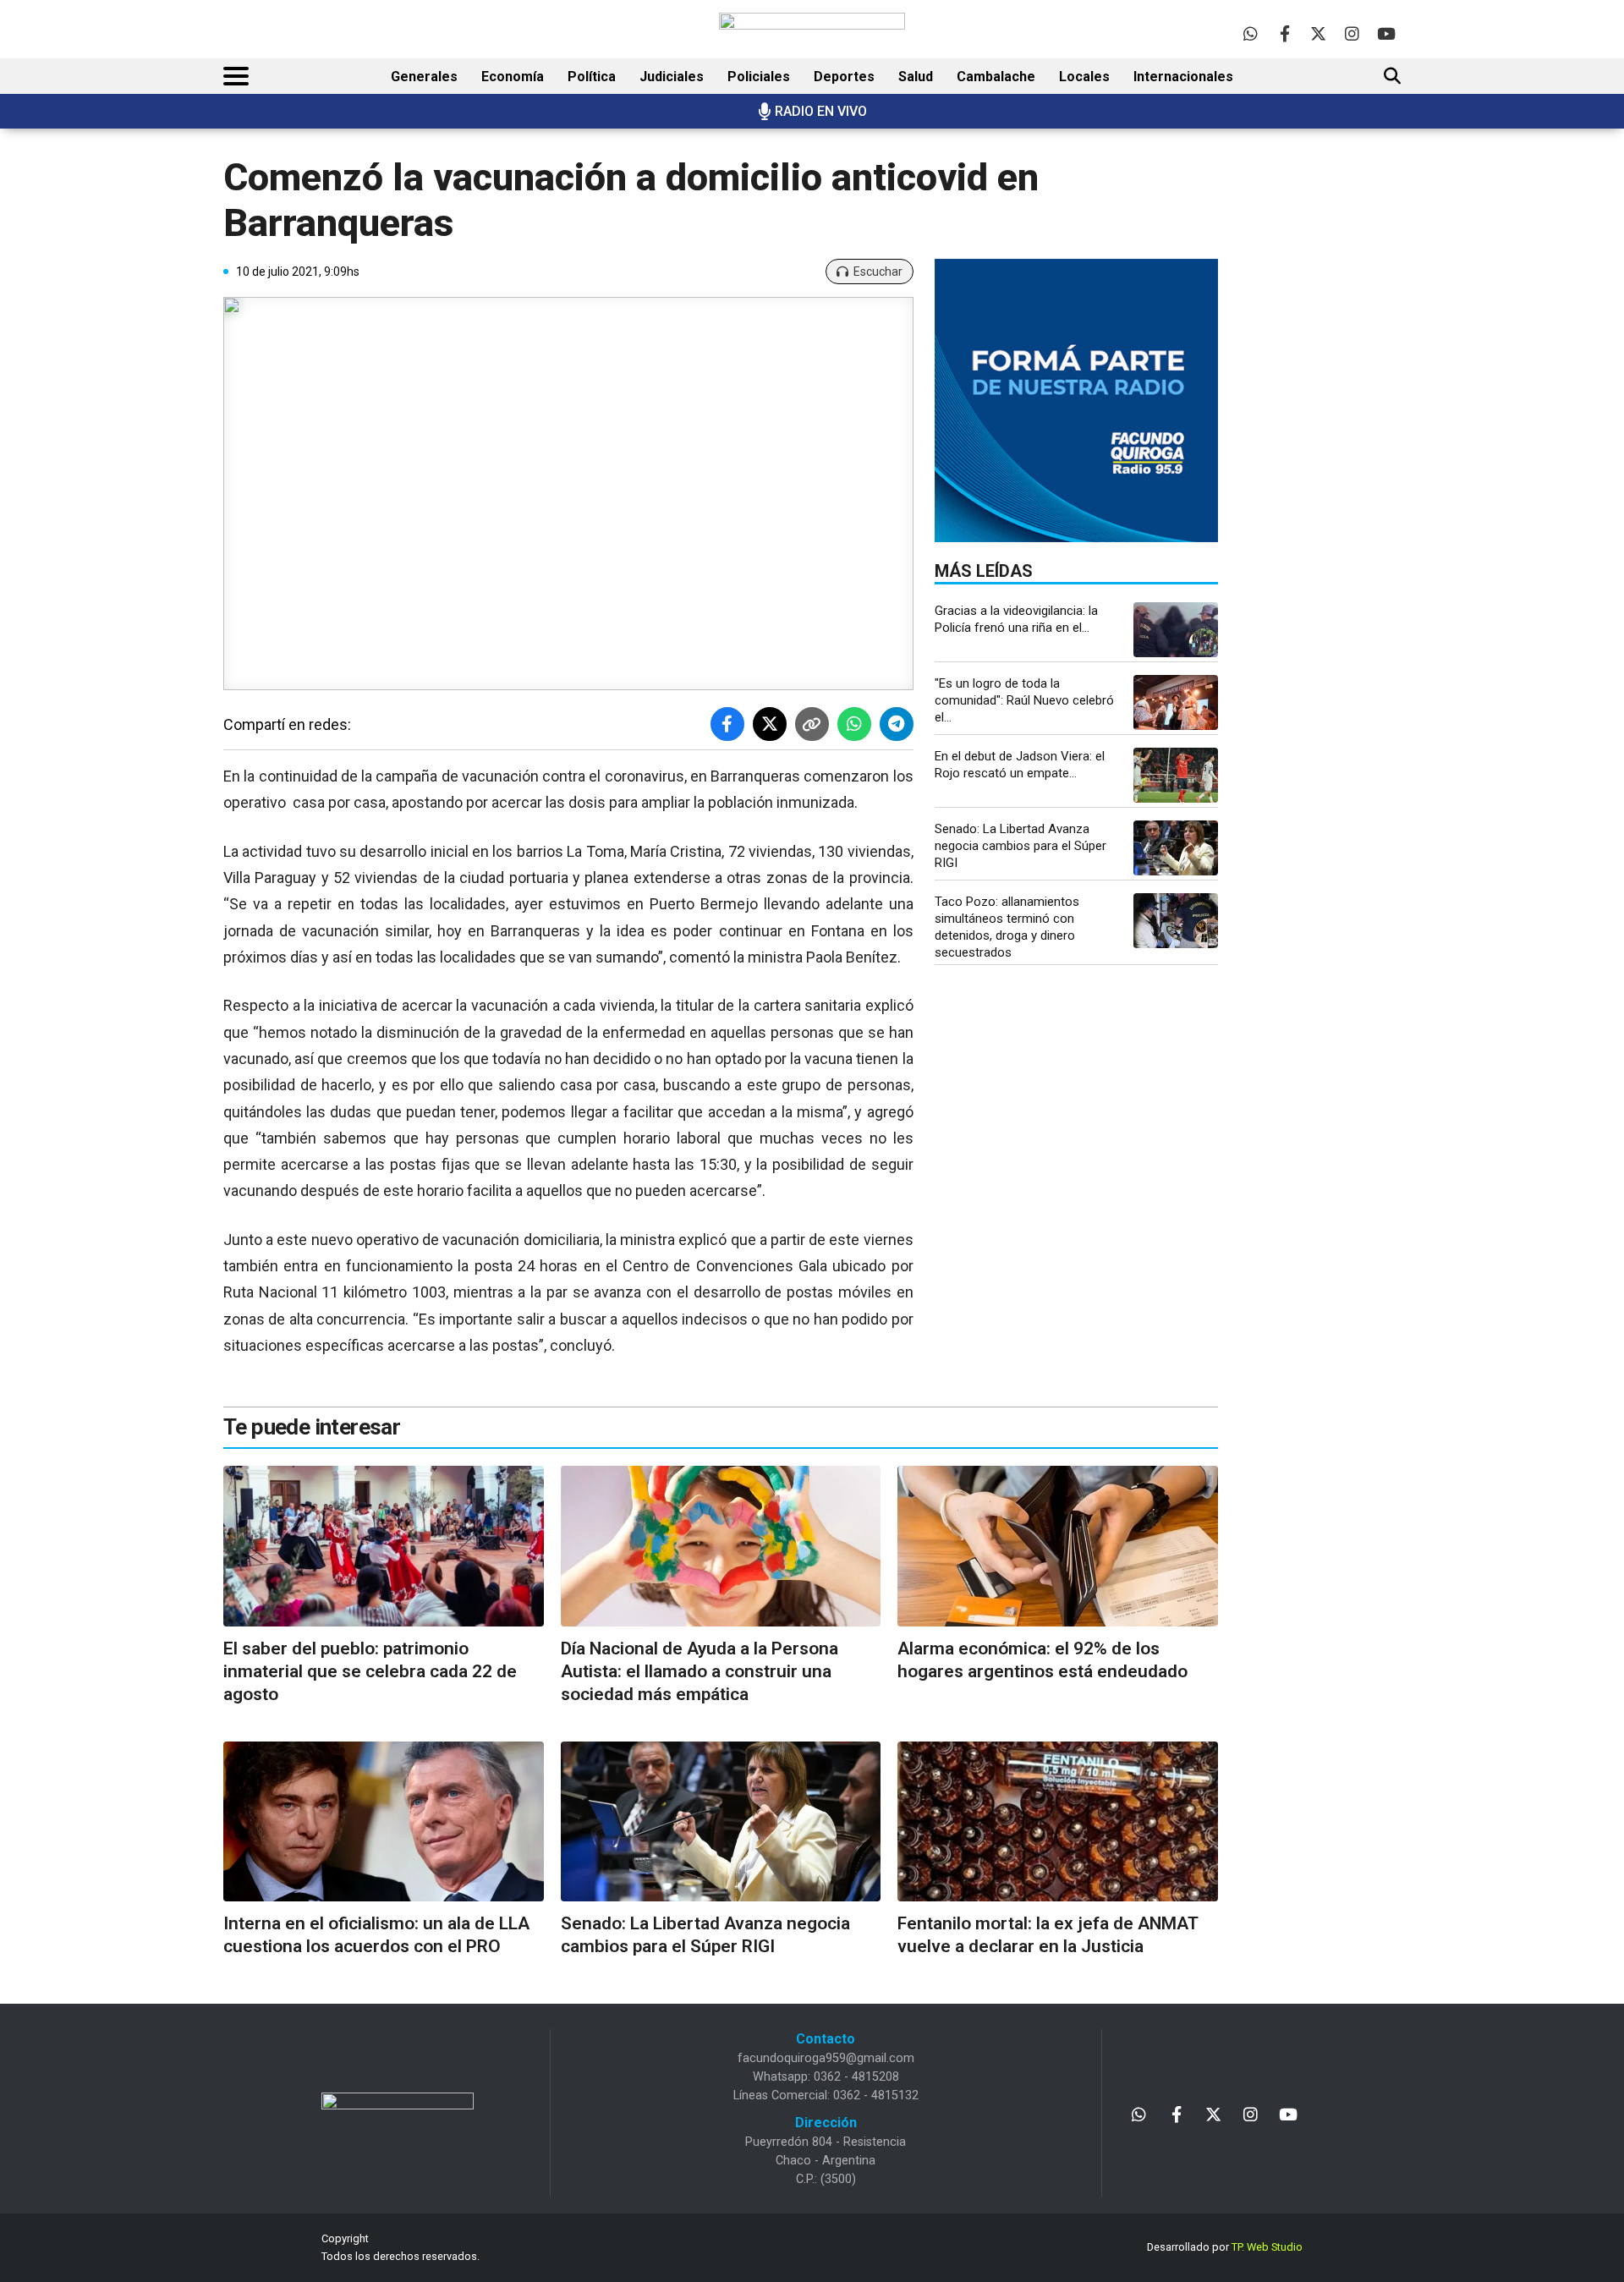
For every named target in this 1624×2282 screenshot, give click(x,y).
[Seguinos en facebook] (1284, 33)
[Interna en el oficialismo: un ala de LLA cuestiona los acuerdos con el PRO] (384, 1821)
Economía (513, 77)
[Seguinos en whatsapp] (1251, 33)
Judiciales (672, 77)
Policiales (759, 77)
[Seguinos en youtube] (1386, 33)
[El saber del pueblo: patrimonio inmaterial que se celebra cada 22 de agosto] (384, 1546)
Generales (424, 77)
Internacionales (1183, 77)
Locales (1084, 77)
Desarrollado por (1225, 2247)
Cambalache (996, 77)
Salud (916, 77)
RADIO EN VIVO (821, 111)
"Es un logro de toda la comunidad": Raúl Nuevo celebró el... (1024, 700)
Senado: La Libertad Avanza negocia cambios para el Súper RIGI (1020, 846)
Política (592, 77)
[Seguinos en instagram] (1352, 33)
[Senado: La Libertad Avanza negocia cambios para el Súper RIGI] (1176, 848)
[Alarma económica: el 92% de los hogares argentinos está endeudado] (1058, 1546)
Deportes (844, 77)
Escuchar (878, 272)
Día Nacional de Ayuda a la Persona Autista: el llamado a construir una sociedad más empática (700, 1672)
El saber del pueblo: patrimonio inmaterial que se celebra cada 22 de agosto (370, 1672)
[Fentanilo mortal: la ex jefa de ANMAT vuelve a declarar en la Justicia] (1058, 1821)
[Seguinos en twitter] (1318, 33)
